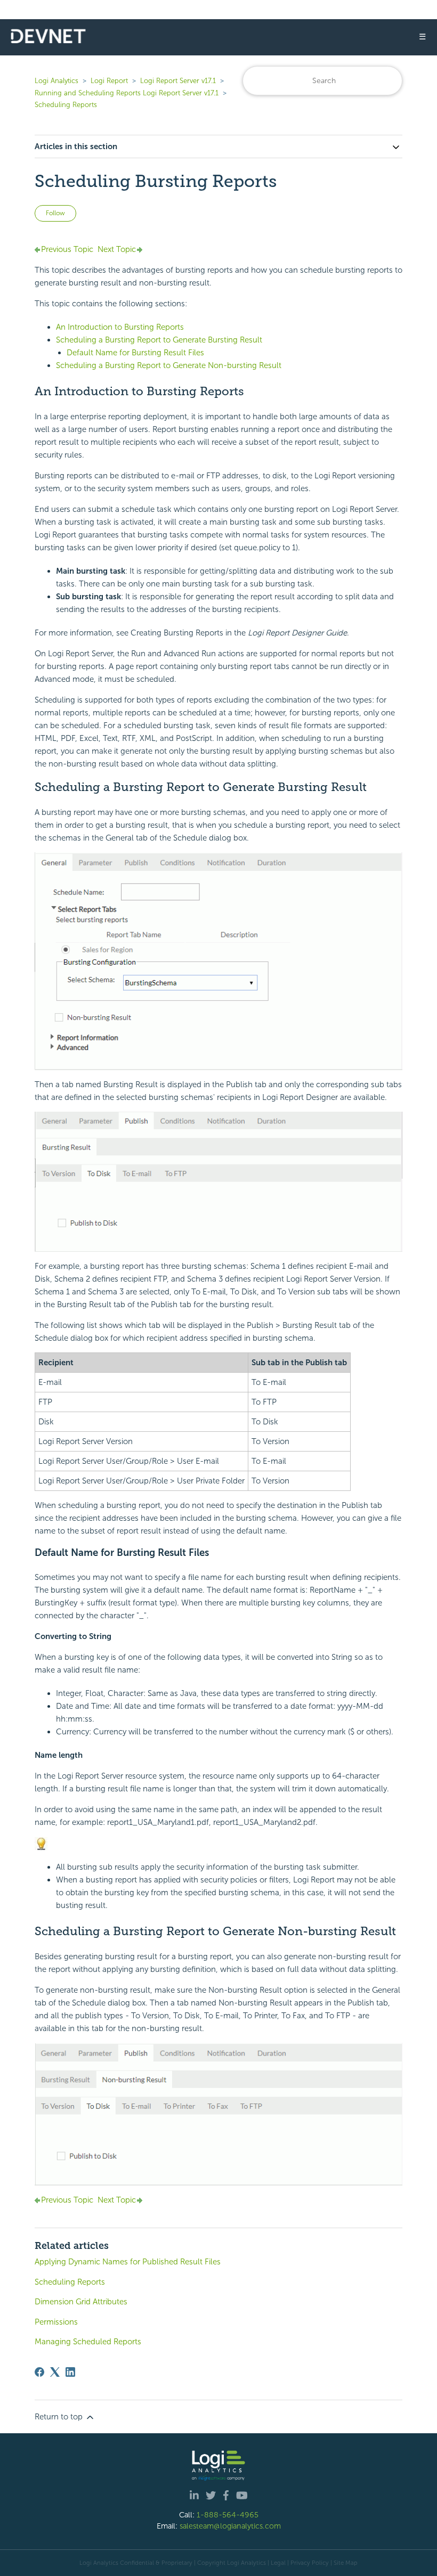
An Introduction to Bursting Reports (120, 327)
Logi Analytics (56, 81)
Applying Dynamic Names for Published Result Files (128, 2262)
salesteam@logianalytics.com (230, 2526)
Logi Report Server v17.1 (178, 81)
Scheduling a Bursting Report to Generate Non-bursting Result (169, 365)
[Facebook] (39, 2372)
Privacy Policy (310, 2563)
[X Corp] (55, 2372)
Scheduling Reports (66, 105)
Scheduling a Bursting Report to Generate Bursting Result (159, 340)
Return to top (60, 2417)
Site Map (346, 2563)
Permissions (56, 2322)
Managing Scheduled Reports (88, 2342)
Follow (55, 213)
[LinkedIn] (70, 2372)
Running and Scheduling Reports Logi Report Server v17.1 (127, 93)
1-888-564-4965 (228, 2515)
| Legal (277, 2563)
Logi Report (109, 81)
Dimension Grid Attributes (81, 2302)
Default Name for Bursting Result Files (135, 353)
